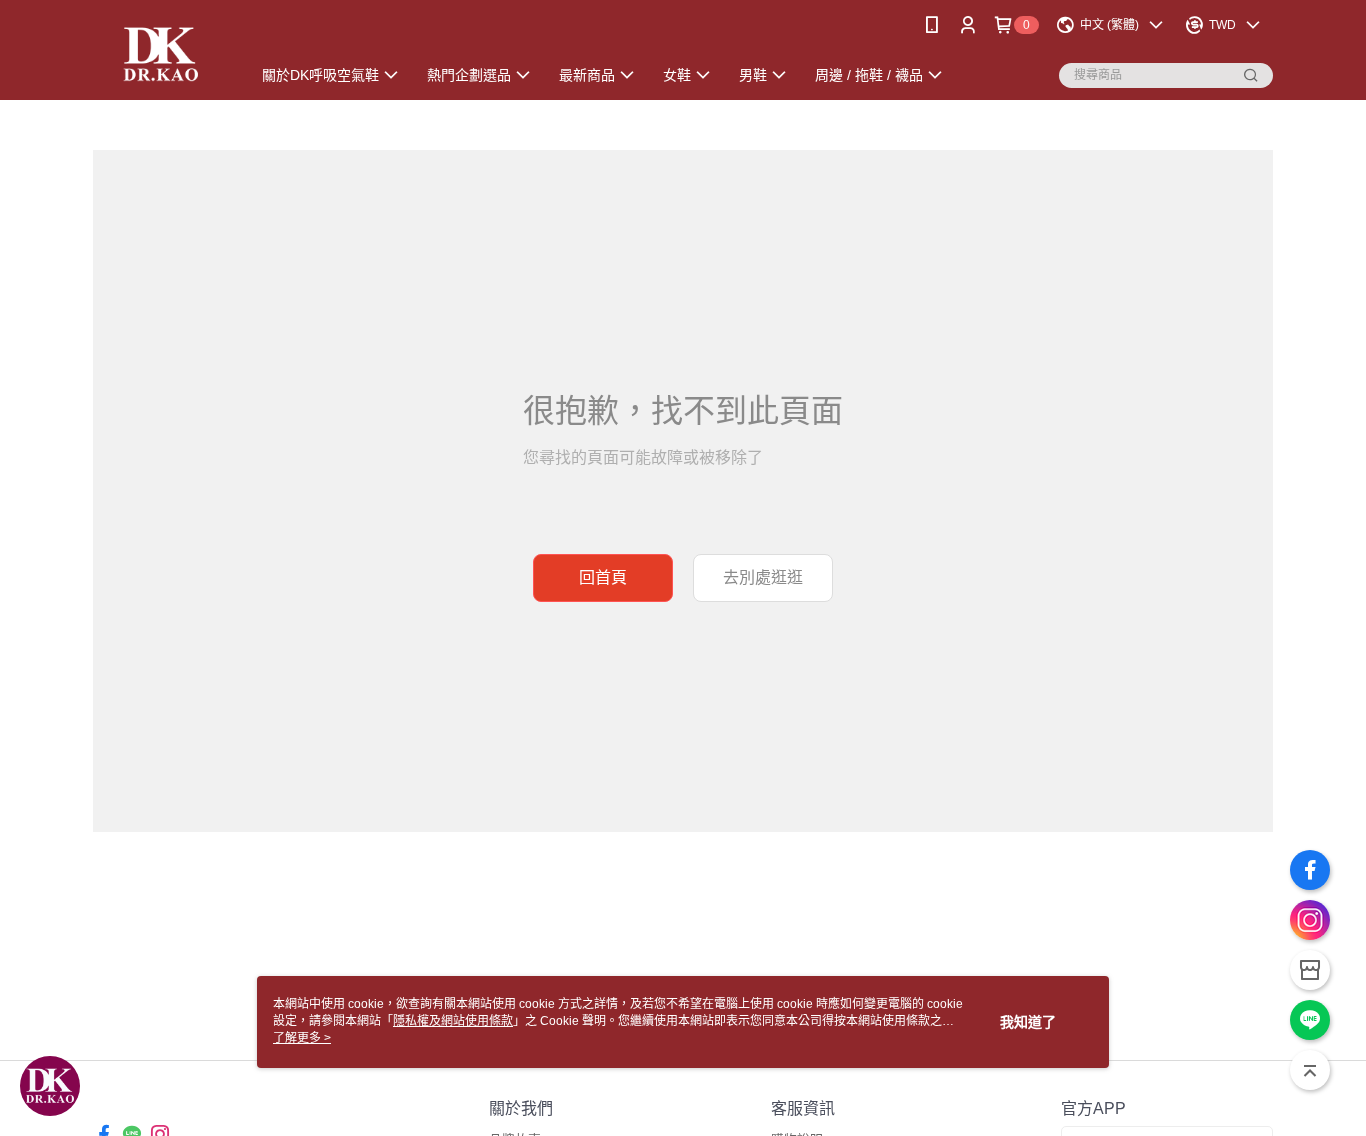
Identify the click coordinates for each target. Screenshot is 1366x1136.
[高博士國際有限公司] (159, 52)
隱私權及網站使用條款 (453, 1021)
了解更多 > (302, 1038)
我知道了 (1028, 1022)
